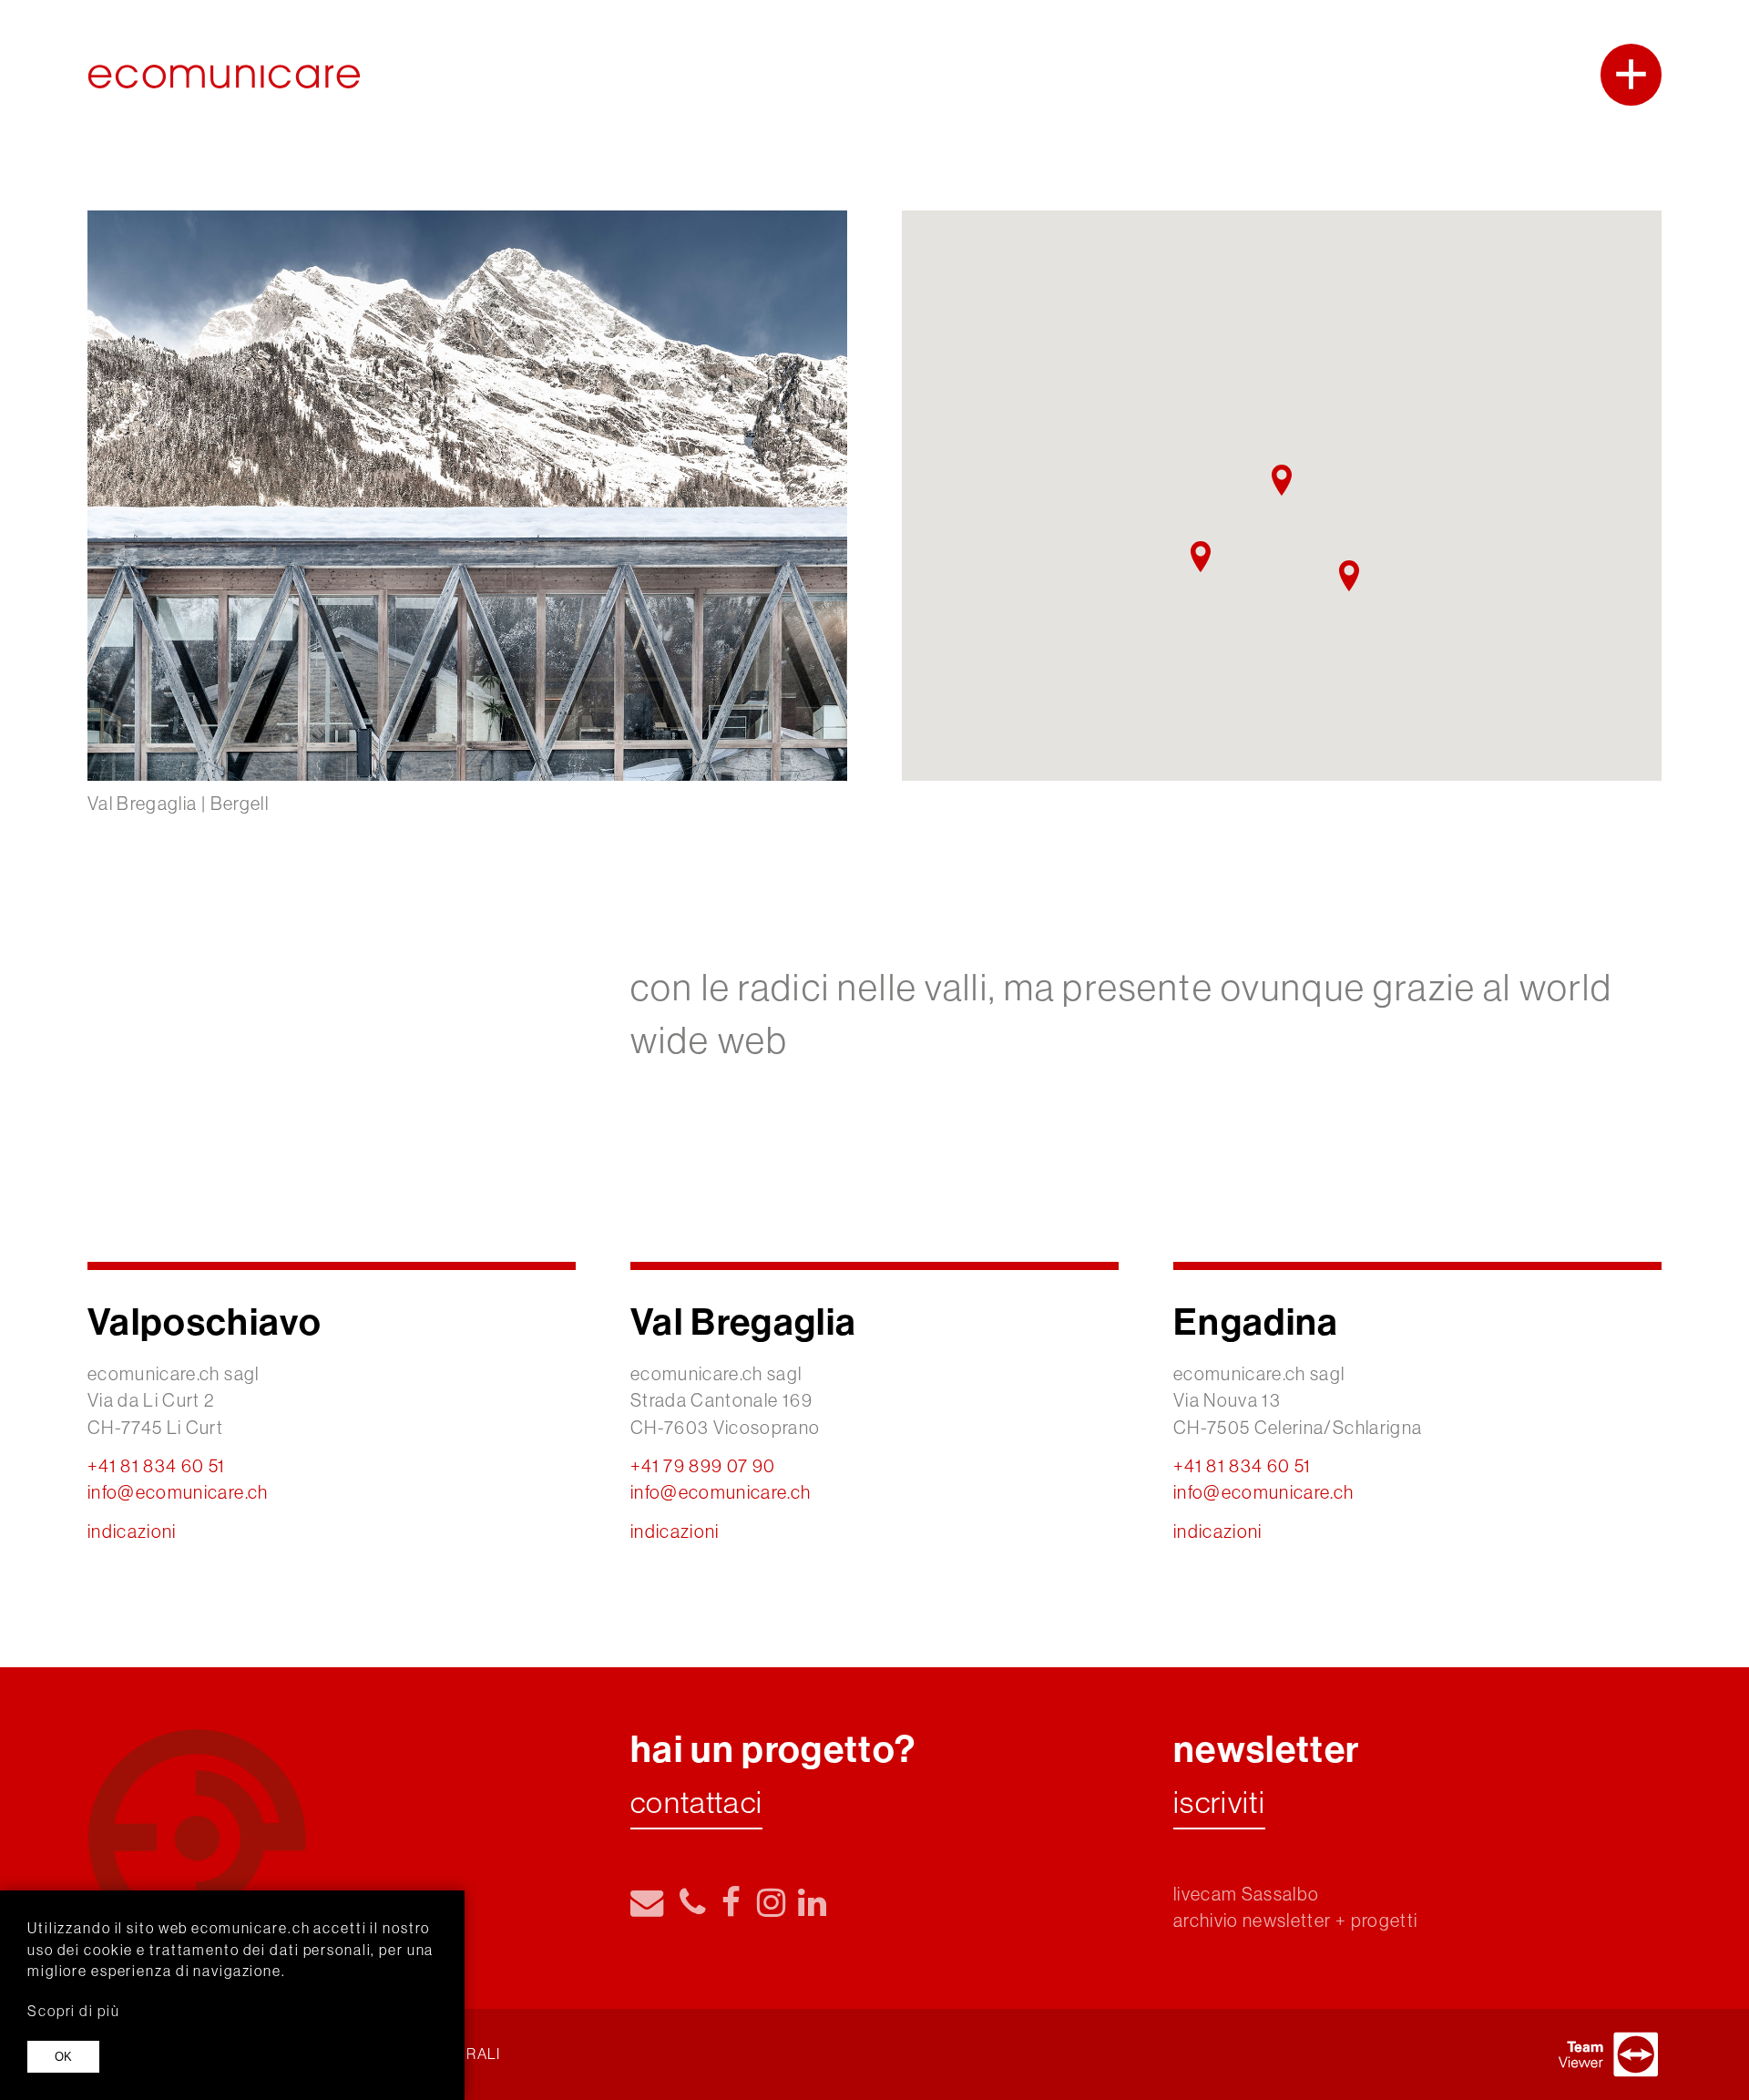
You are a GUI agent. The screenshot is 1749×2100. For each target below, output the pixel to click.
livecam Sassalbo (1247, 1894)
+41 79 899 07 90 (703, 1465)
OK (63, 2057)
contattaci (696, 1804)
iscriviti (1219, 1804)
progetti (1385, 1920)
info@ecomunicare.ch (178, 1492)
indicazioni (132, 1531)
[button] (1201, 557)
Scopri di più (73, 2011)
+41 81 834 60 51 (157, 1465)
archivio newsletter (1253, 1920)
